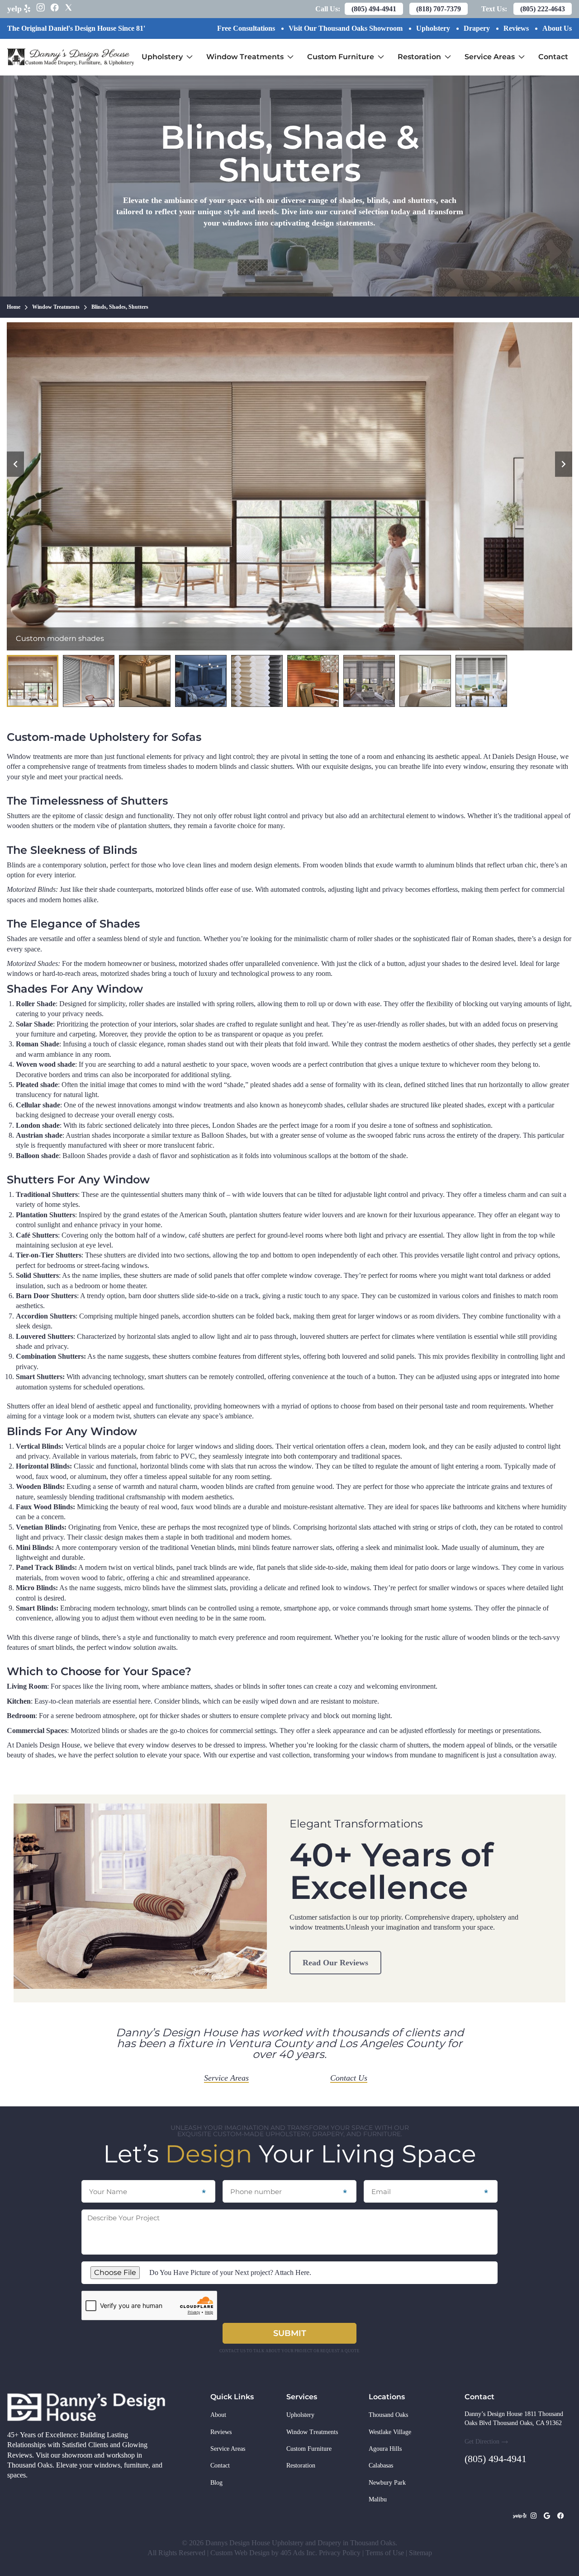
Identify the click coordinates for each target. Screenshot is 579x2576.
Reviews (516, 28)
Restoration (427, 50)
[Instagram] (533, 2516)
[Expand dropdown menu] (190, 57)
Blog (216, 2483)
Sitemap (420, 2553)
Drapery (477, 28)
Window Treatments (253, 50)
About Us (557, 28)
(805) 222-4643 (543, 9)
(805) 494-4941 (374, 9)
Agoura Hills (385, 2449)
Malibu (378, 2499)
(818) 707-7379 (439, 9)
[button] (15, 464)
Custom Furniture (348, 50)
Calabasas (381, 2465)
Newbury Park (387, 2483)
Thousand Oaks (388, 2415)
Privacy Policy (340, 2553)
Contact (553, 57)
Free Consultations (246, 28)
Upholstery (433, 28)
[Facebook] (560, 2516)
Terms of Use (385, 2553)
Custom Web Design (241, 2553)
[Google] (547, 2516)
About (218, 2415)
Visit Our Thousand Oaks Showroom (346, 28)
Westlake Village (390, 2432)
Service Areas (497, 50)
